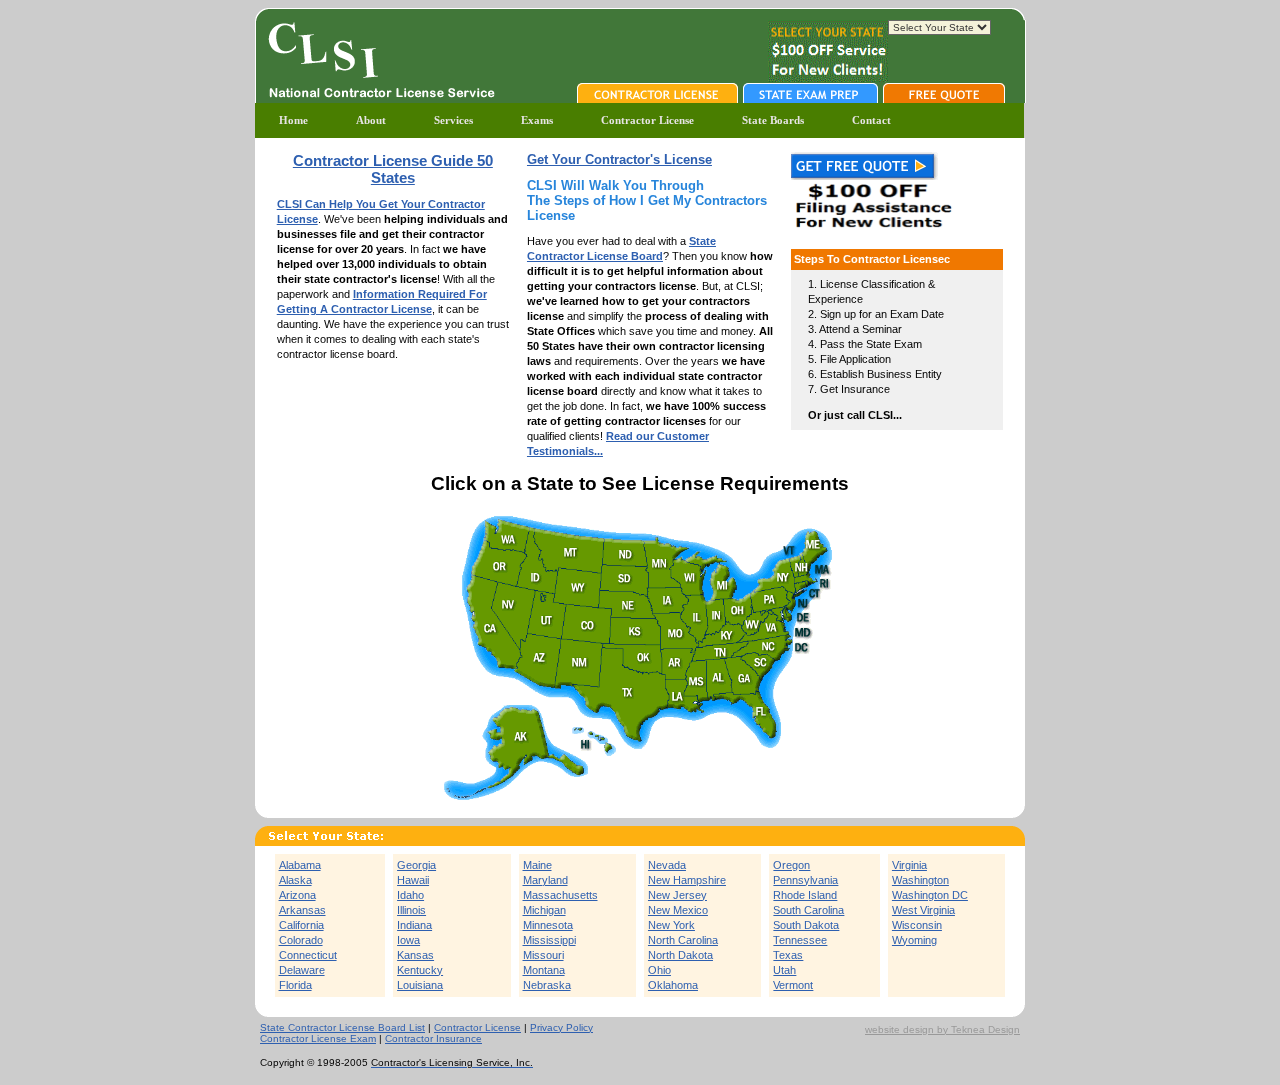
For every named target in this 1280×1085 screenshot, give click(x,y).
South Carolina (808, 910)
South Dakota (806, 925)
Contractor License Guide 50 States (393, 169)
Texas (788, 955)
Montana (544, 970)
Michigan (544, 910)
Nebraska (547, 985)
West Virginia (923, 910)
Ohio (659, 970)
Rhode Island (805, 895)
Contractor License (647, 120)
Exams (537, 120)
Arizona (297, 895)
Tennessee (800, 940)
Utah (784, 970)
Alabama (300, 865)
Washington (920, 880)
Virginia (909, 865)
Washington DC (930, 895)
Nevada (667, 865)
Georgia (416, 865)
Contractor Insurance (433, 1038)
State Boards (773, 120)
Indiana (414, 925)
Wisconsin (917, 925)
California (301, 925)
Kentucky (420, 970)
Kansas (415, 955)
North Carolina (683, 940)
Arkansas (302, 910)
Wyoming (914, 940)
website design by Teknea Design (942, 1029)
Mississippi (549, 940)
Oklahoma (673, 985)
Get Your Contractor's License (619, 159)
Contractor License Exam (318, 1038)
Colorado (301, 940)
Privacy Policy (561, 1027)
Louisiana (420, 985)
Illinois (411, 910)
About (371, 120)
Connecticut (308, 955)
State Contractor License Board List (342, 1027)
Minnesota (548, 925)
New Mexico (678, 910)
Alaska (295, 880)
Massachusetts (560, 895)
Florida (295, 985)
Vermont (793, 985)
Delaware (302, 970)
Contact (871, 120)
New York (671, 925)
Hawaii (413, 880)
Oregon (791, 865)
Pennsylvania (805, 880)
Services (453, 120)
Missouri (543, 955)
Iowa (408, 940)
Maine (537, 865)
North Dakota (680, 955)
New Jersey (677, 895)
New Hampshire (687, 880)
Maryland (545, 880)
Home (293, 120)
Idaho (410, 895)
